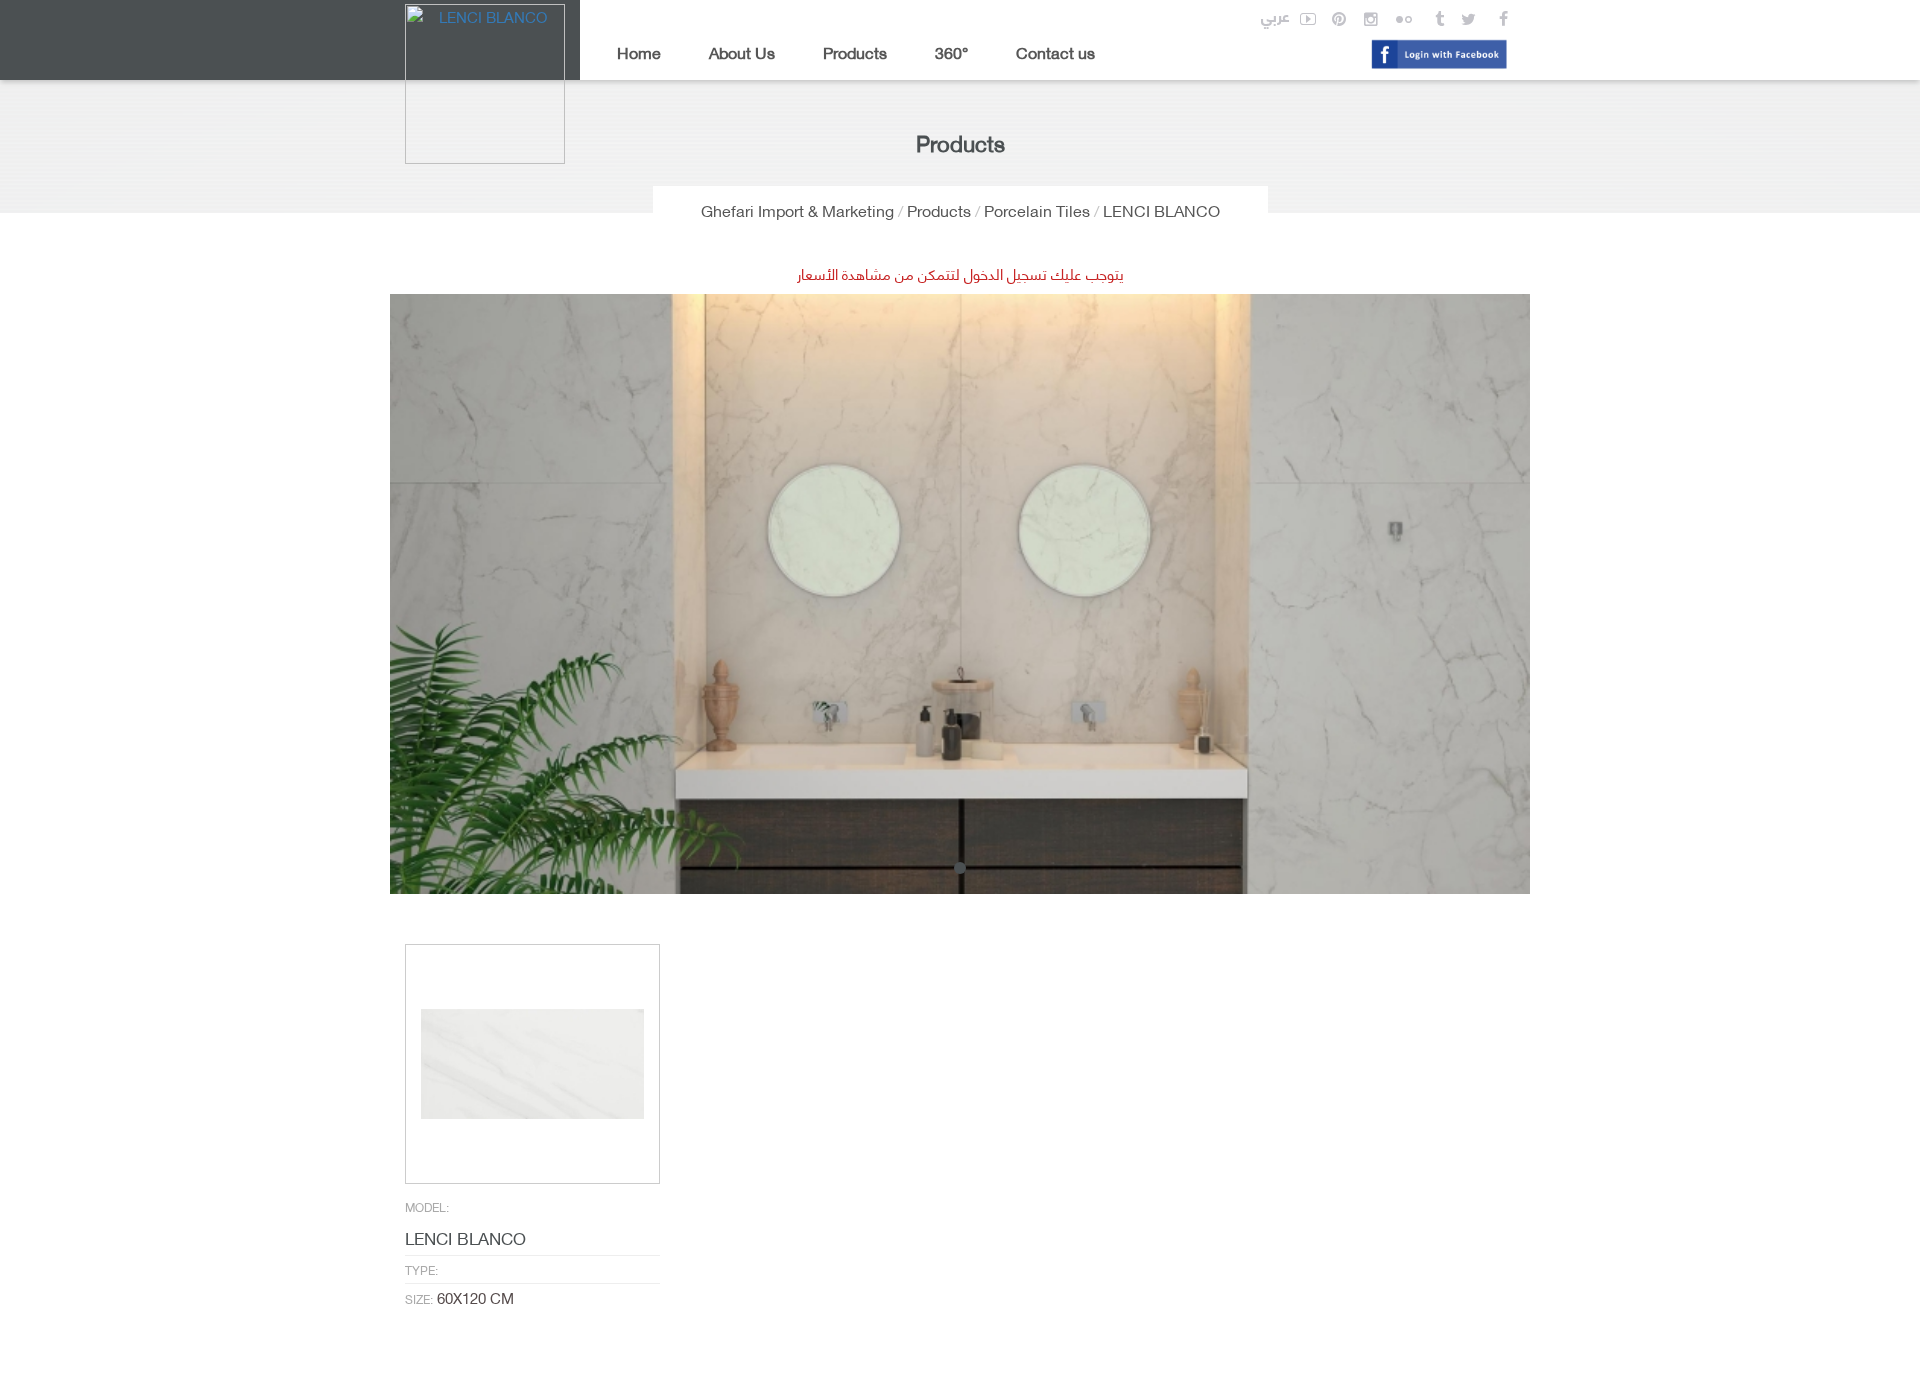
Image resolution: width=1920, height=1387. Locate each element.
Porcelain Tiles (1037, 209)
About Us (742, 51)
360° (951, 51)
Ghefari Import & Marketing (797, 209)
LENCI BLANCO (1161, 209)
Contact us (1055, 51)
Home (639, 51)
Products (855, 51)
